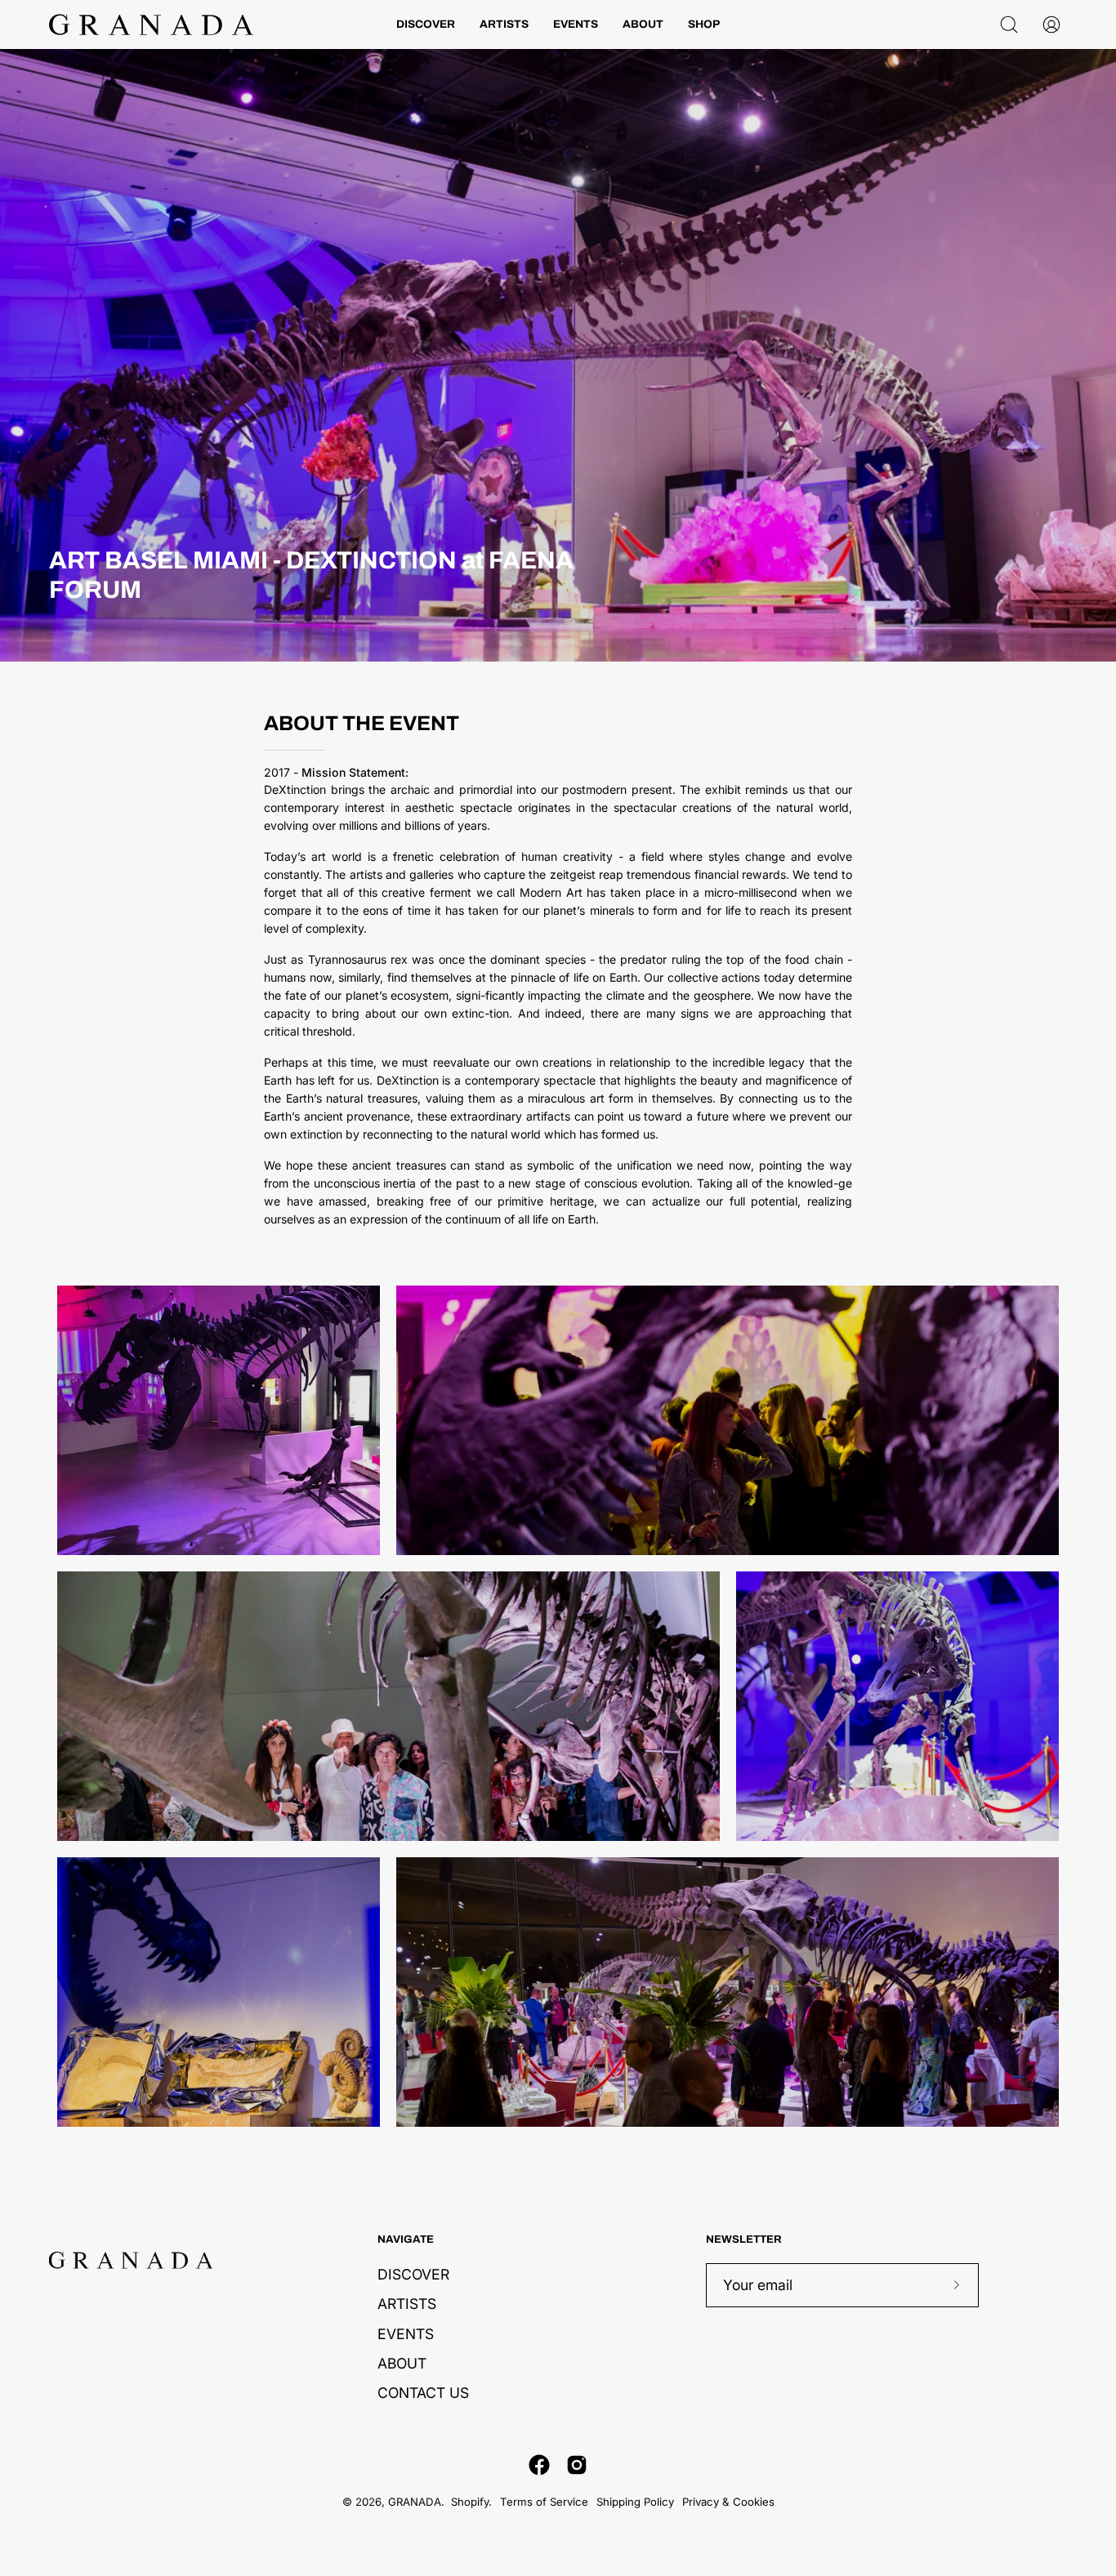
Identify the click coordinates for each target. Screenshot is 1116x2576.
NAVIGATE (406, 2239)
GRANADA (415, 2502)
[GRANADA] (151, 25)
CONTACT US (423, 2393)
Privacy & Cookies (728, 2502)
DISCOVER (413, 2274)
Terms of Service (544, 2502)
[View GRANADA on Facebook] (539, 2465)
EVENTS (406, 2333)
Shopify (470, 2502)
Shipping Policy (635, 2502)
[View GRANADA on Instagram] (577, 2465)
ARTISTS (407, 2304)
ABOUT (402, 2362)
